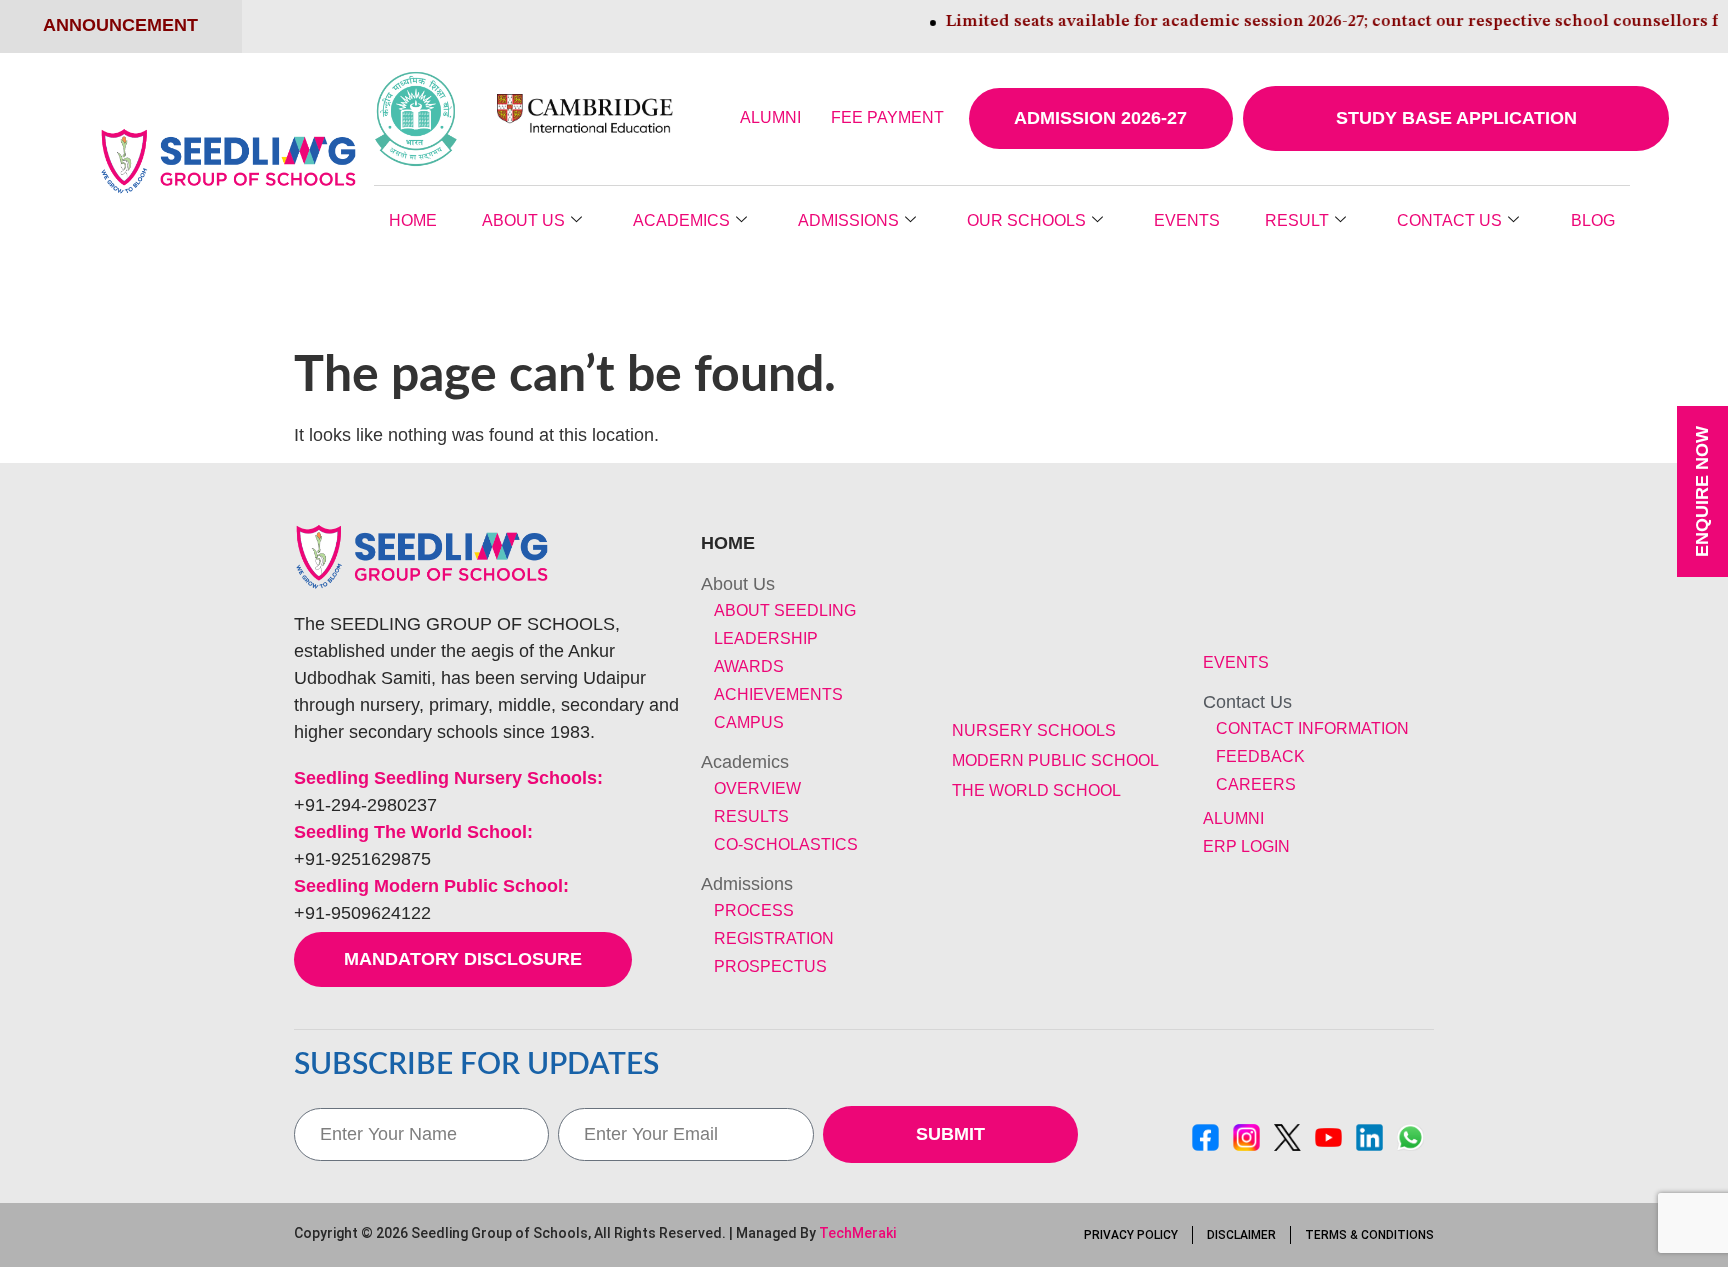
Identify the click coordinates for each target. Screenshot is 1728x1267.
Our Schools (1026, 220)
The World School (1036, 790)
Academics (681, 220)
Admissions (848, 220)
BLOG (1593, 220)
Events (1187, 220)
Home (413, 220)
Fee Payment (887, 117)
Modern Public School (1055, 760)
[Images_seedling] (1205, 1137)
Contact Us (1449, 220)
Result (1297, 220)
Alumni (770, 117)
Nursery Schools (1034, 730)
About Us (523, 220)
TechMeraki (857, 1233)
